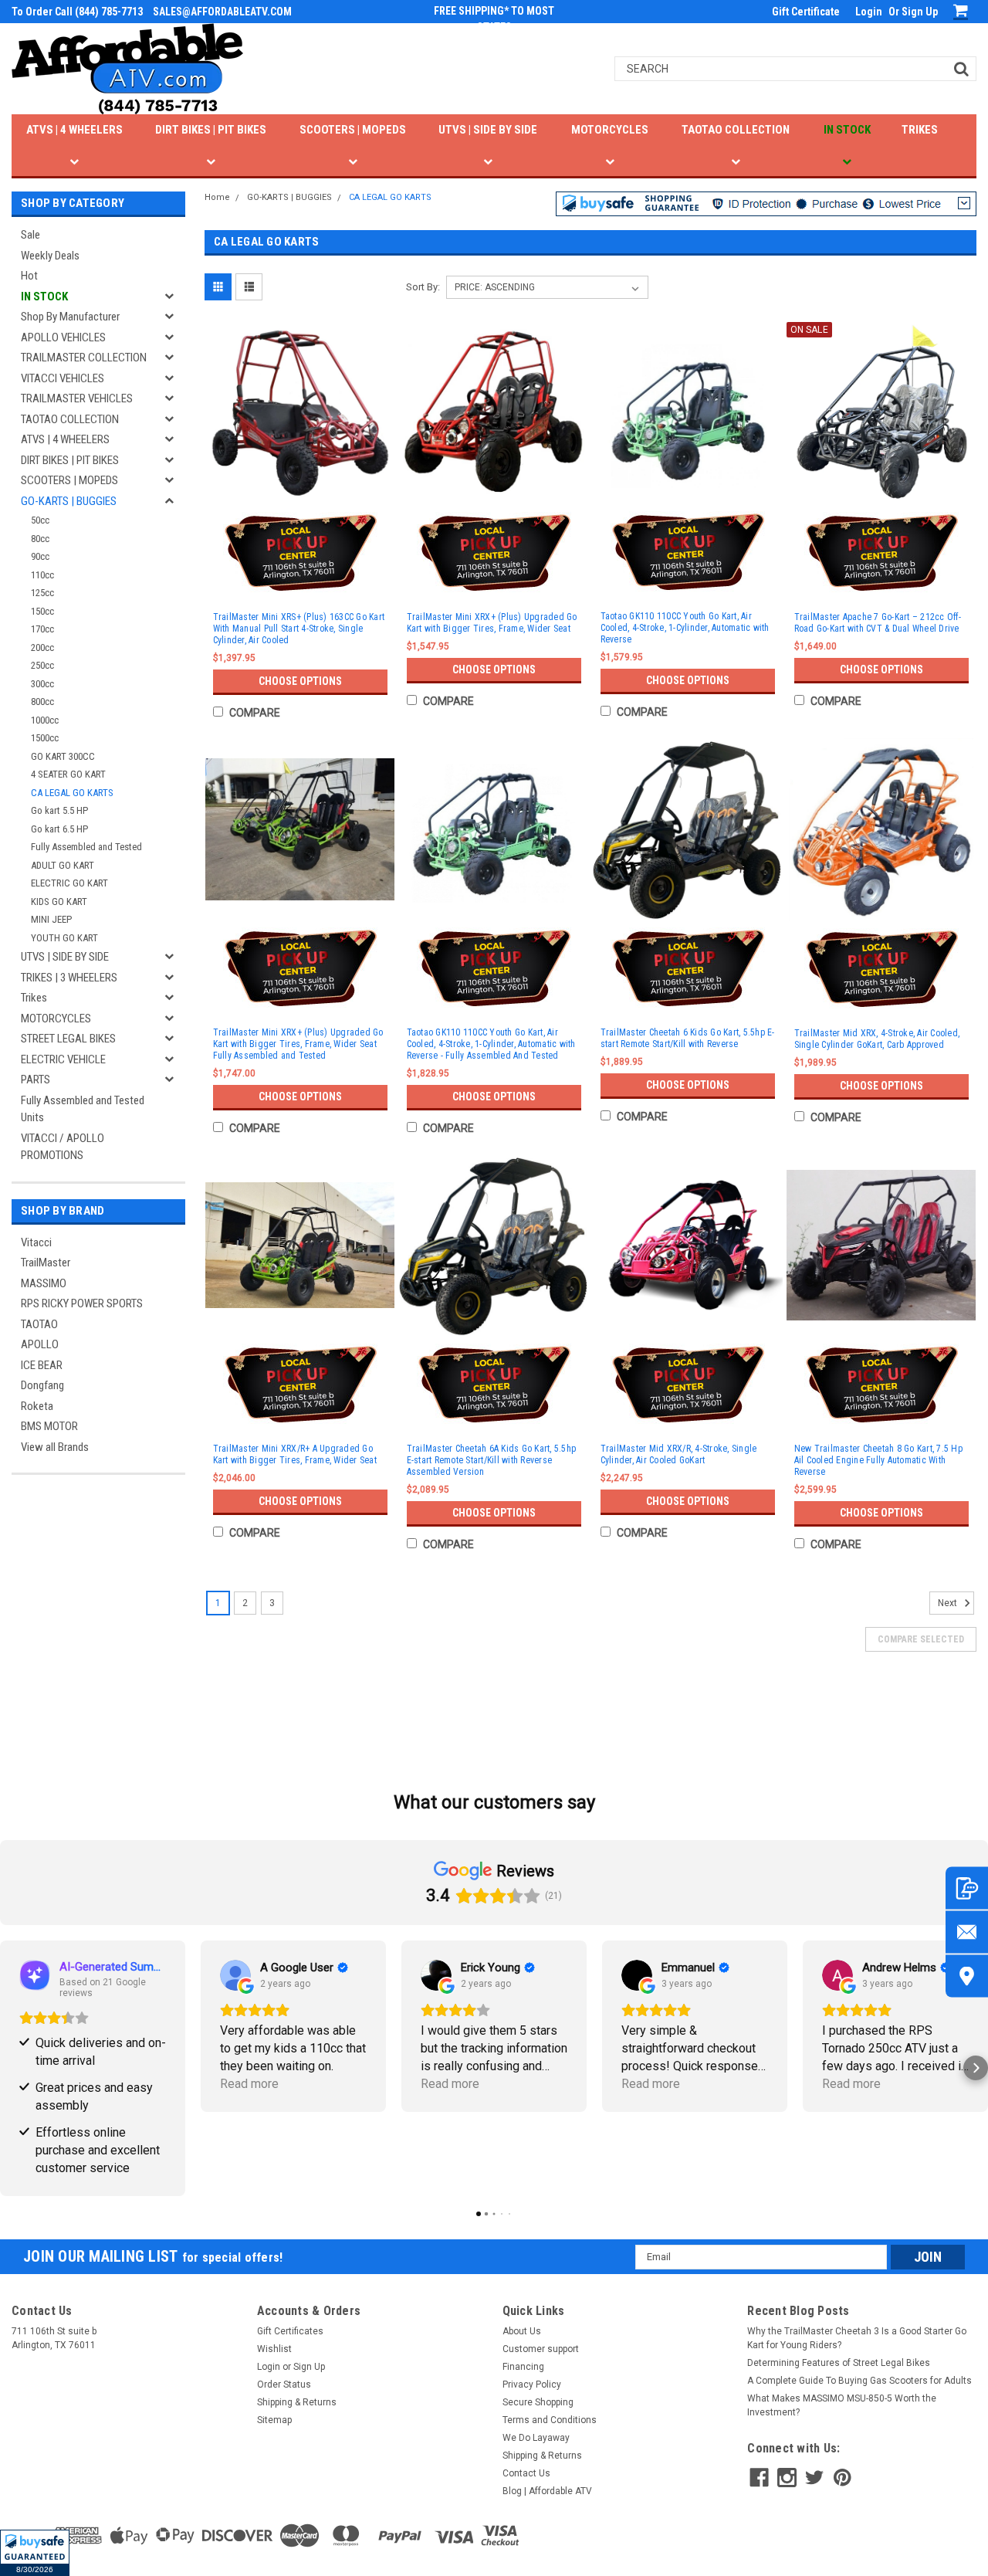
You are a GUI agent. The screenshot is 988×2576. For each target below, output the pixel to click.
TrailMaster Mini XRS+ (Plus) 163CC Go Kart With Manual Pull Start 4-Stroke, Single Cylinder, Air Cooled (299, 629)
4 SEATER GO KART (68, 774)
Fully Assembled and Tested (86, 847)
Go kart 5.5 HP (59, 810)
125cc (42, 593)
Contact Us (526, 2473)
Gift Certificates (290, 2331)
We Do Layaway (536, 2438)
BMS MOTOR (49, 1426)
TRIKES (920, 130)
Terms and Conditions (550, 2420)
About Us (522, 2331)
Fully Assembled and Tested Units (83, 1109)
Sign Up (920, 12)
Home (217, 197)
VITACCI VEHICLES (63, 378)
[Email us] (967, 1932)
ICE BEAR (42, 1365)
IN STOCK (847, 130)
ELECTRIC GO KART (69, 883)
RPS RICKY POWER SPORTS (82, 1303)
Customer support (541, 2349)
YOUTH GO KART (64, 938)
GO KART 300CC (63, 756)
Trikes (34, 998)
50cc (40, 520)
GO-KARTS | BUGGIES (69, 501)
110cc (42, 575)
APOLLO (40, 1344)
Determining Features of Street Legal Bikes (839, 2363)
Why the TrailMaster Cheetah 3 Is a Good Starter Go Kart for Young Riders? (857, 2338)
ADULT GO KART (63, 865)
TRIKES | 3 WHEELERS (69, 978)
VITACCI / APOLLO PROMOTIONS (63, 1147)
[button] (35, 2553)
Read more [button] (249, 2084)
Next (949, 1603)
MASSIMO (44, 1283)
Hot (29, 276)
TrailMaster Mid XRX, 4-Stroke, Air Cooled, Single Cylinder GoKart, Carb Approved (877, 1039)
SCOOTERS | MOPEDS (353, 130)
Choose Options (300, 681)
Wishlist (274, 2349)
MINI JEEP (51, 919)
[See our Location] (967, 1976)
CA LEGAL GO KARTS (72, 793)
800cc (42, 702)
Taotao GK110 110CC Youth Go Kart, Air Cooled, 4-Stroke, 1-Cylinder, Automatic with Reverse (685, 628)
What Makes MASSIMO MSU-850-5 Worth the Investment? (842, 2405)
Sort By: (423, 287)
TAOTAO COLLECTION (736, 130)
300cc (42, 684)
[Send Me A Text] (967, 1888)
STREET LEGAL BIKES (68, 1039)
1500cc (45, 738)
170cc (42, 629)
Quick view (300, 490)
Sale (30, 235)
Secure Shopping (538, 2402)
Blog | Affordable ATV (547, 2491)
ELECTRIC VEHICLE (63, 1059)
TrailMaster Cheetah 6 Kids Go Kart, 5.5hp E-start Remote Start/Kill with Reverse (688, 1038)
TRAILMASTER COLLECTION (84, 358)
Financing (523, 2367)
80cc (40, 539)
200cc (42, 647)
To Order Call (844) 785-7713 (77, 12)
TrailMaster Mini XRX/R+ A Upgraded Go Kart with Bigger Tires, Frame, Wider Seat (295, 1454)
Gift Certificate (806, 12)
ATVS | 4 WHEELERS (74, 130)
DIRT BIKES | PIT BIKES (211, 130)
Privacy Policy (532, 2384)
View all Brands (55, 1447)
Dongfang (42, 1385)
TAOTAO (39, 1324)
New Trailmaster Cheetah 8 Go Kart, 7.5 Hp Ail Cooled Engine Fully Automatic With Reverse (878, 1460)
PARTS (36, 1080)
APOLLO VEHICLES (63, 337)
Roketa (37, 1406)
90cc (40, 556)
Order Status (284, 2384)
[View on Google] (235, 1975)
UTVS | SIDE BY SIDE (488, 130)
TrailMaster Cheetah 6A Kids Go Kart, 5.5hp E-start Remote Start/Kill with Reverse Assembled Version (492, 1460)
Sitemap (274, 2420)
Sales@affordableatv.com (222, 12)
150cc (42, 611)
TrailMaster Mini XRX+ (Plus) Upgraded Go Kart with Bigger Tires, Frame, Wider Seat (492, 623)
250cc (42, 665)
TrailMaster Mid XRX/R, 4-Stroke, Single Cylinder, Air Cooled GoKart (679, 1454)
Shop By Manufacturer (70, 317)
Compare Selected (921, 1639)
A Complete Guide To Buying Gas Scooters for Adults (859, 2381)
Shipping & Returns (297, 2402)
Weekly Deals (50, 256)
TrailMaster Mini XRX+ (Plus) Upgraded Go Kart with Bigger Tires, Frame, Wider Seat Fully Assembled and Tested (298, 1044)
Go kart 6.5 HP (59, 829)
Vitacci (36, 1242)
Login (869, 12)
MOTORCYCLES (610, 130)
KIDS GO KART (59, 902)
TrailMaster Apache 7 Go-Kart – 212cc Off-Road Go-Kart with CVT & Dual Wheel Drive (878, 623)
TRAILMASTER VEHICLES (77, 398)
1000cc (45, 720)
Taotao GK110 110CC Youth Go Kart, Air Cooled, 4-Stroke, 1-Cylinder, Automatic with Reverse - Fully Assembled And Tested (491, 1044)
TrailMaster (46, 1263)
